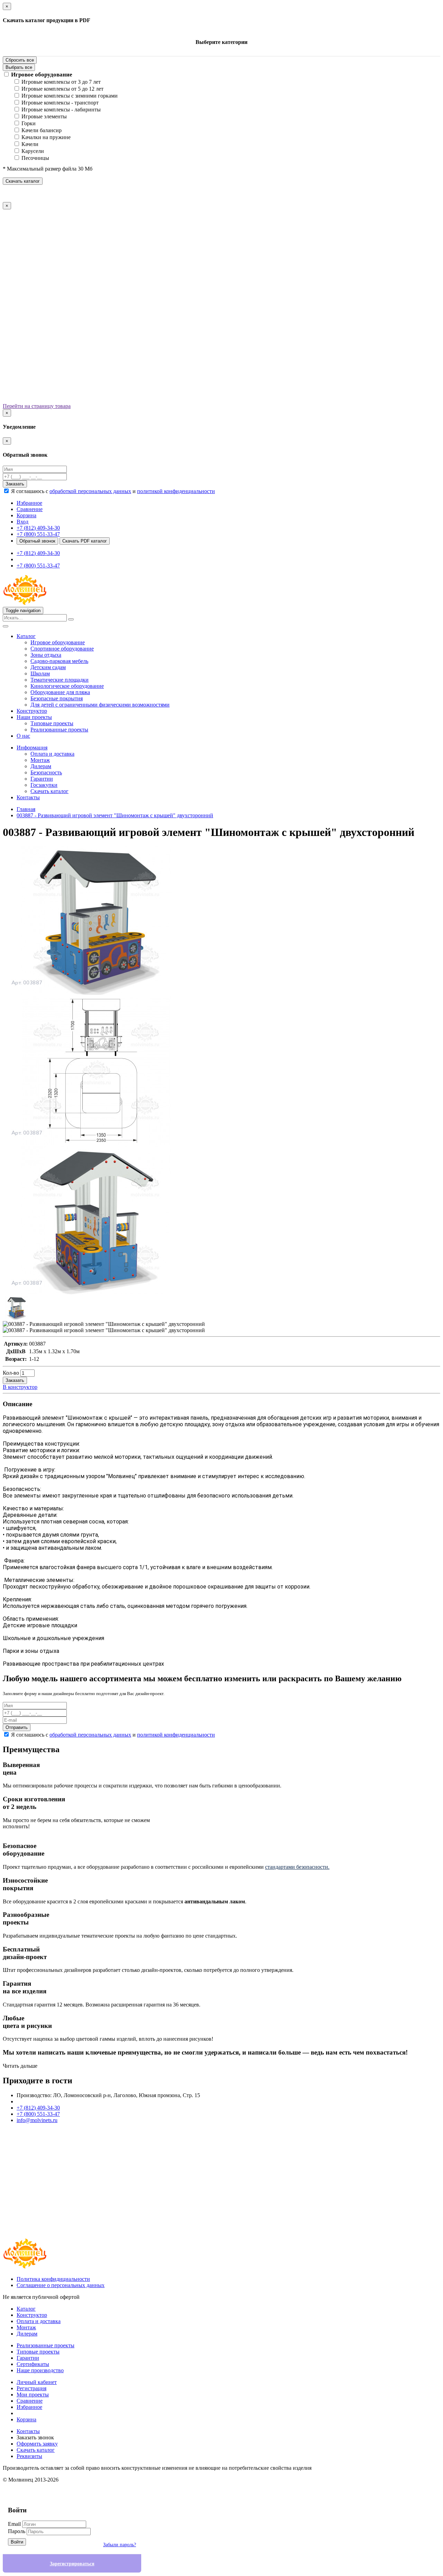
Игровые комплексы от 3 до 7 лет (61, 82)
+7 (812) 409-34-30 (38, 528)
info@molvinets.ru (37, 2120)
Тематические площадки (60, 680)
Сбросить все (20, 60)
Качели (30, 144)
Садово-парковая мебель (59, 661)
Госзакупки (44, 785)
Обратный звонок (37, 541)
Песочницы (35, 158)
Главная (26, 809)
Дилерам (41, 766)
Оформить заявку (37, 2444)
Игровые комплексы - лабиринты (61, 110)
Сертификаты (33, 2364)
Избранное (29, 2407)
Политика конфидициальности (53, 2279)
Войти (17, 2542)
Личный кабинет (37, 2382)
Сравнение (30, 2401)
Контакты (28, 797)
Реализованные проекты (59, 730)
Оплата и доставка (52, 754)
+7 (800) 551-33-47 (38, 534)
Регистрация (31, 2388)
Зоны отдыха (46, 655)
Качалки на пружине (46, 137)
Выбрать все (19, 67)
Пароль (17, 2531)
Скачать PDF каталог (85, 541)
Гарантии (42, 779)
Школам (40, 673)
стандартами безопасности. (297, 1867)
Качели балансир (42, 130)
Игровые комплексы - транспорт (60, 103)
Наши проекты (34, 717)
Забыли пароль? (120, 2545)
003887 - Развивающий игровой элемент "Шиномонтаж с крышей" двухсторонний (115, 815)
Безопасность (46, 772)
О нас (23, 736)
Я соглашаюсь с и (113, 491)
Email (14, 2524)
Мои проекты (33, 2395)
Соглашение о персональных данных (61, 2285)
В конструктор (20, 1387)
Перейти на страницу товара (37, 406)
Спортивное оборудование (62, 649)
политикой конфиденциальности (176, 491)
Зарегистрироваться (72, 2564)
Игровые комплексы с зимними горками (70, 96)
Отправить (17, 1727)
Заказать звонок (35, 2437)
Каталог (26, 636)
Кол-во (11, 1373)
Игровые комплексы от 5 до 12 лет (62, 89)
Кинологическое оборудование (67, 686)
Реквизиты (29, 2456)
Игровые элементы (44, 116)
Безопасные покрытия (57, 698)
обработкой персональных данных (90, 491)
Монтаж (40, 760)
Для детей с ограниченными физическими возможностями (100, 705)
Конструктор (32, 711)
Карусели (33, 151)
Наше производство (40, 2370)
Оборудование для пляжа (60, 692)
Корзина (26, 2419)
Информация (32, 748)
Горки (29, 123)
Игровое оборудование (42, 75)
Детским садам (48, 667)
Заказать (15, 484)
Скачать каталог (23, 181)
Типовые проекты (52, 723)
